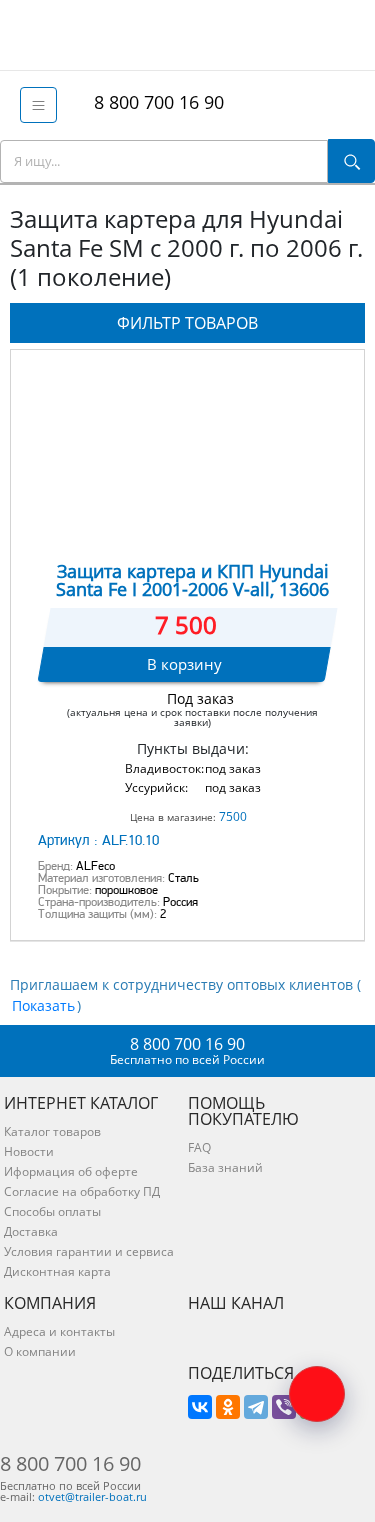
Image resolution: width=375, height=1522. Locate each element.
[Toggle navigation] (38, 105)
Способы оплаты (52, 1211)
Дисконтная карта (57, 1271)
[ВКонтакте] (200, 1407)
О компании (40, 1351)
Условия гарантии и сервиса (89, 1251)
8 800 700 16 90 (154, 102)
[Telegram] (256, 1407)
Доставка (31, 1231)
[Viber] (284, 1407)
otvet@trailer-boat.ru (92, 1496)
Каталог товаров (52, 1131)
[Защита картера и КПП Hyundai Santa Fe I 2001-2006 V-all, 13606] (187, 452)
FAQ (199, 1147)
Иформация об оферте (71, 1171)
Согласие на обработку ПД (82, 1191)
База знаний (225, 1167)
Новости (29, 1151)
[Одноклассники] (228, 1407)
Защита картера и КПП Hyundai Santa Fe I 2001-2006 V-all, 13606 (192, 580)
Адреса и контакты (59, 1331)
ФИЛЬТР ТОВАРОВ (187, 323)
